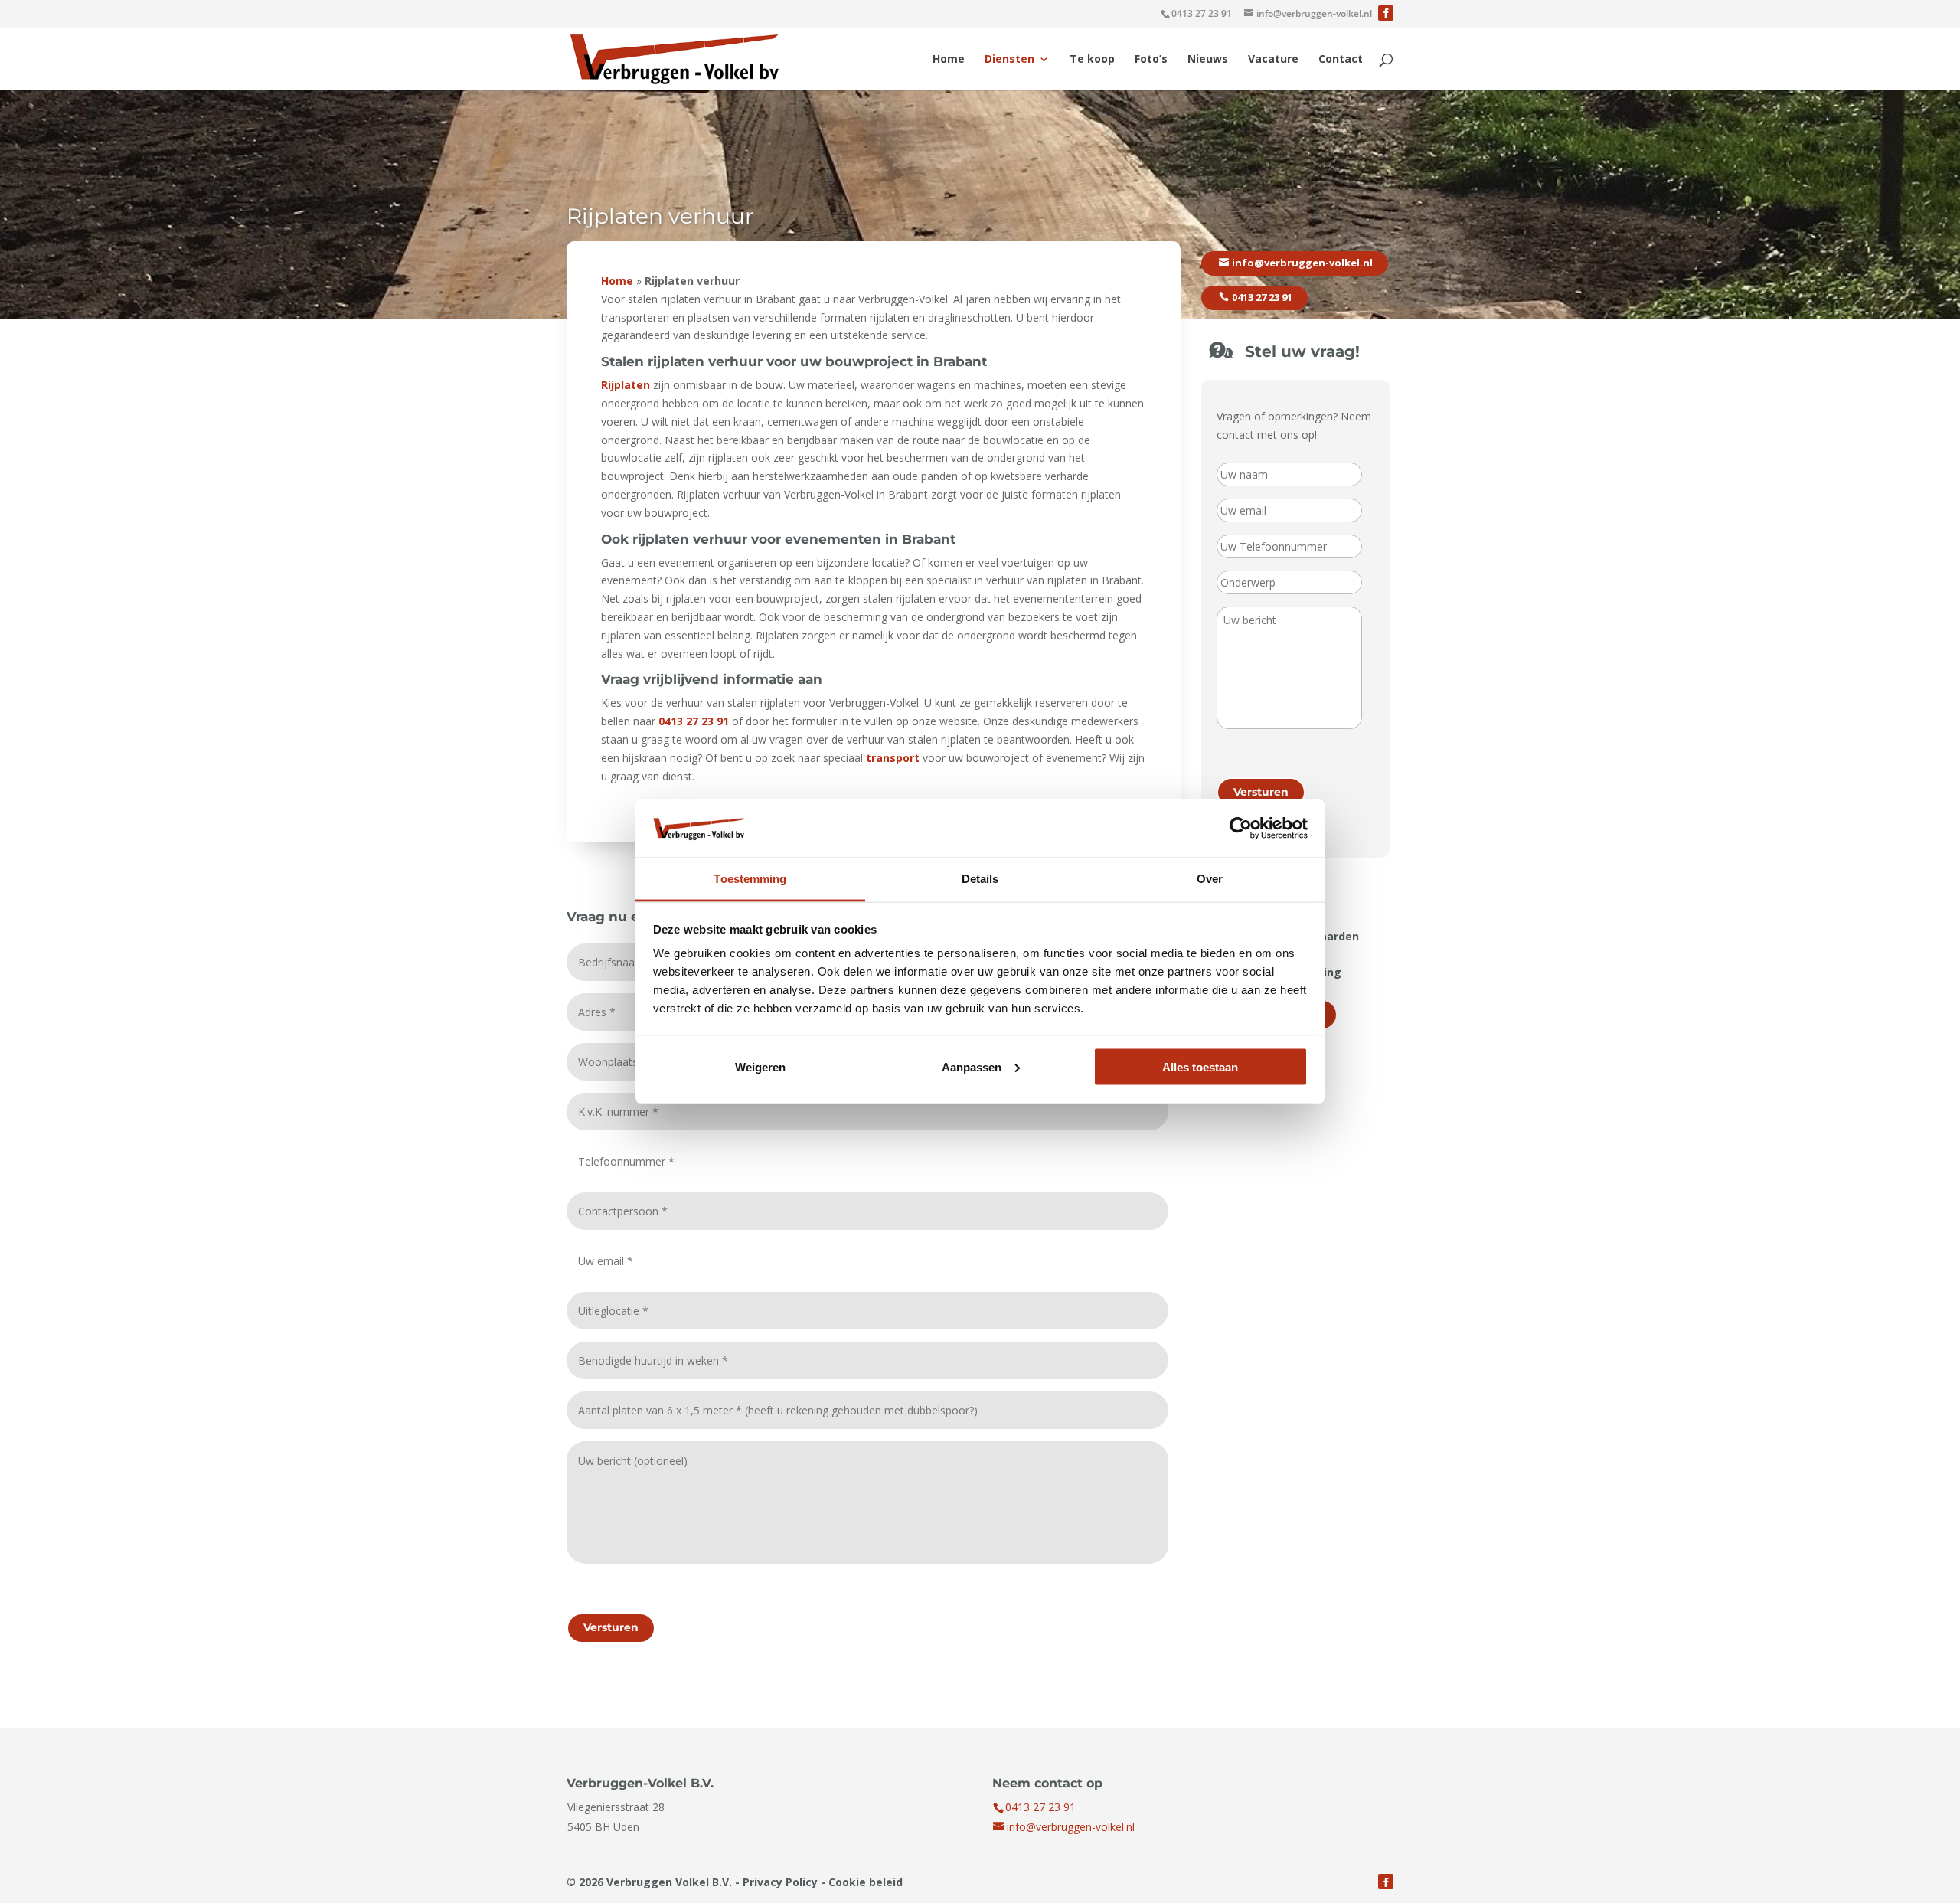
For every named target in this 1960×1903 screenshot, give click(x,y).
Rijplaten (626, 385)
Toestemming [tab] (750, 879)
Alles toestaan (1200, 1066)
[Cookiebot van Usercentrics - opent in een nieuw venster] (1241, 828)
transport (893, 758)
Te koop (1092, 60)
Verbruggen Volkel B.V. (669, 1882)
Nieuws (1208, 60)
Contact (1341, 60)
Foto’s (1151, 60)
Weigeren (760, 1066)
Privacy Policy (780, 1882)
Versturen (611, 1627)
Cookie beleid (866, 1882)
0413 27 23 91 (1202, 13)
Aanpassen (972, 1066)
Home (949, 60)
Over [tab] (1210, 879)
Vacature (1273, 60)
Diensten (1009, 60)
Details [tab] (980, 879)
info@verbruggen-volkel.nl (1302, 263)
